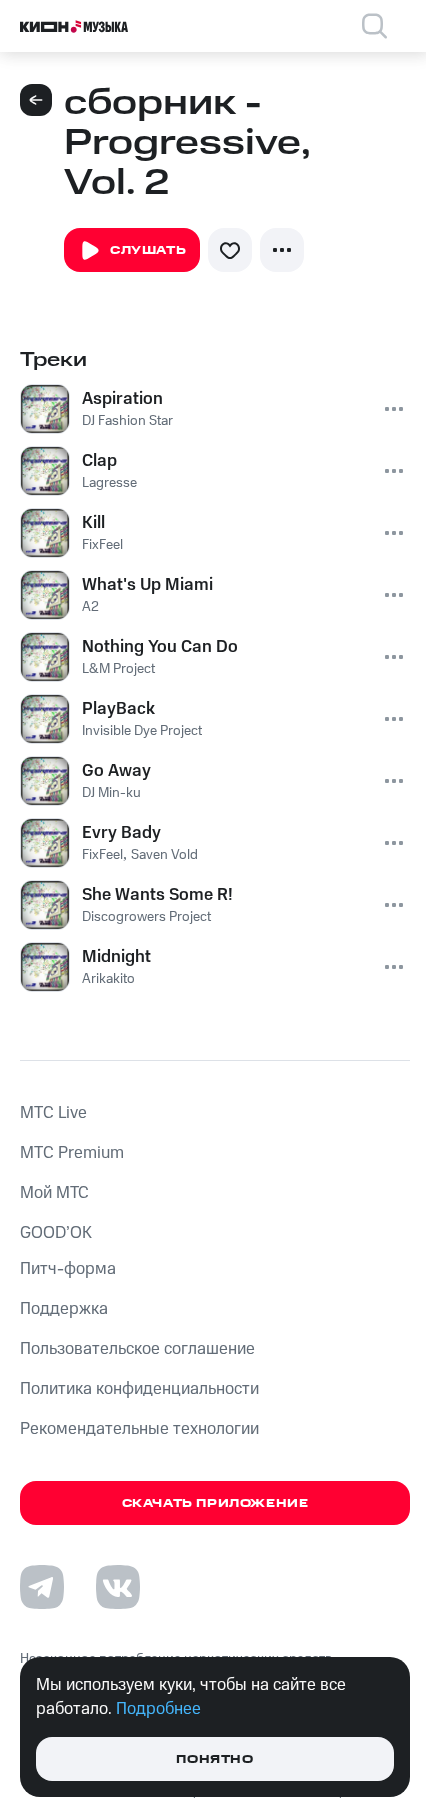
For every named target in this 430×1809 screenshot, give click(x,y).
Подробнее (158, 1709)
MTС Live (53, 1113)
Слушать (148, 250)
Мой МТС (54, 1193)
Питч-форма (68, 1269)
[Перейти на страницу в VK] (118, 1587)
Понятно (214, 1759)
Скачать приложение (215, 1503)
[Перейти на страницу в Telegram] (42, 1587)
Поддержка (64, 1309)
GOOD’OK (56, 1233)
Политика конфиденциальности (139, 1389)
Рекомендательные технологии (139, 1429)
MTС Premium (72, 1153)
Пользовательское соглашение (137, 1349)
